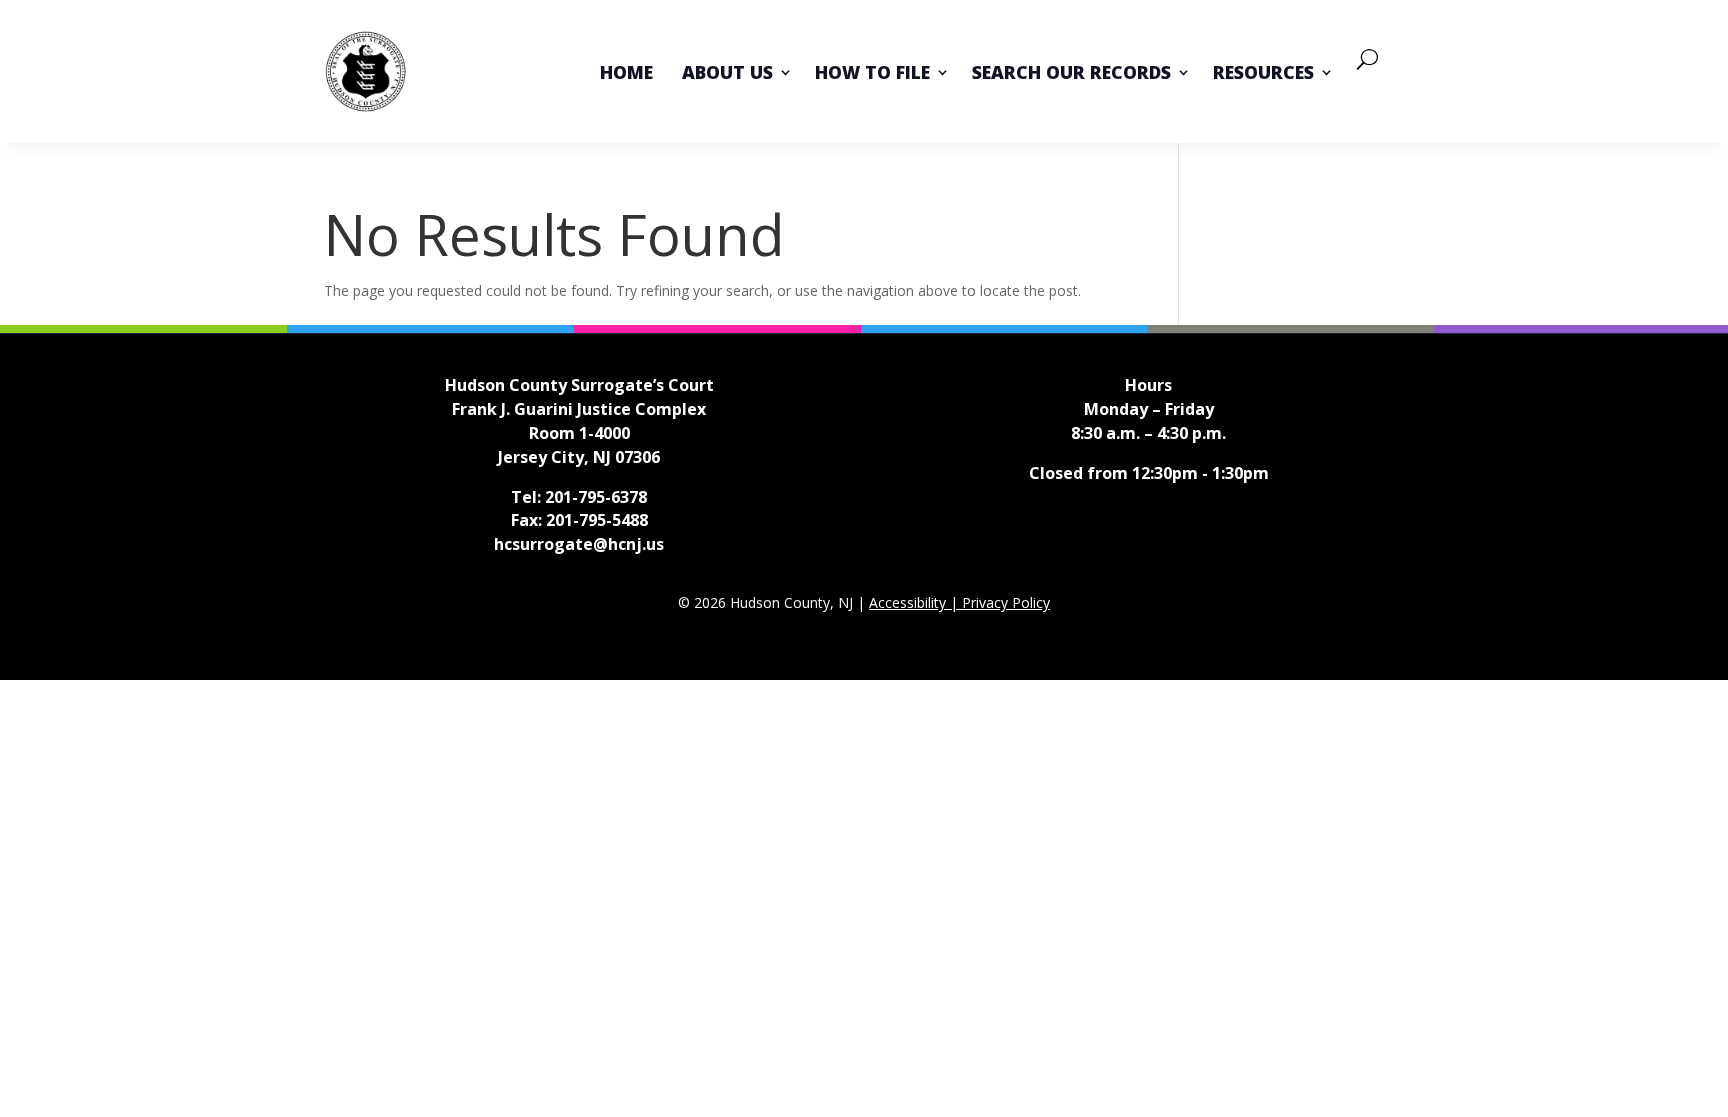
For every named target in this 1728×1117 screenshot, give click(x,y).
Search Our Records (1071, 72)
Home (626, 72)
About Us (727, 72)
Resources (1263, 72)
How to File (872, 72)
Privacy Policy (1006, 602)
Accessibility (909, 602)
